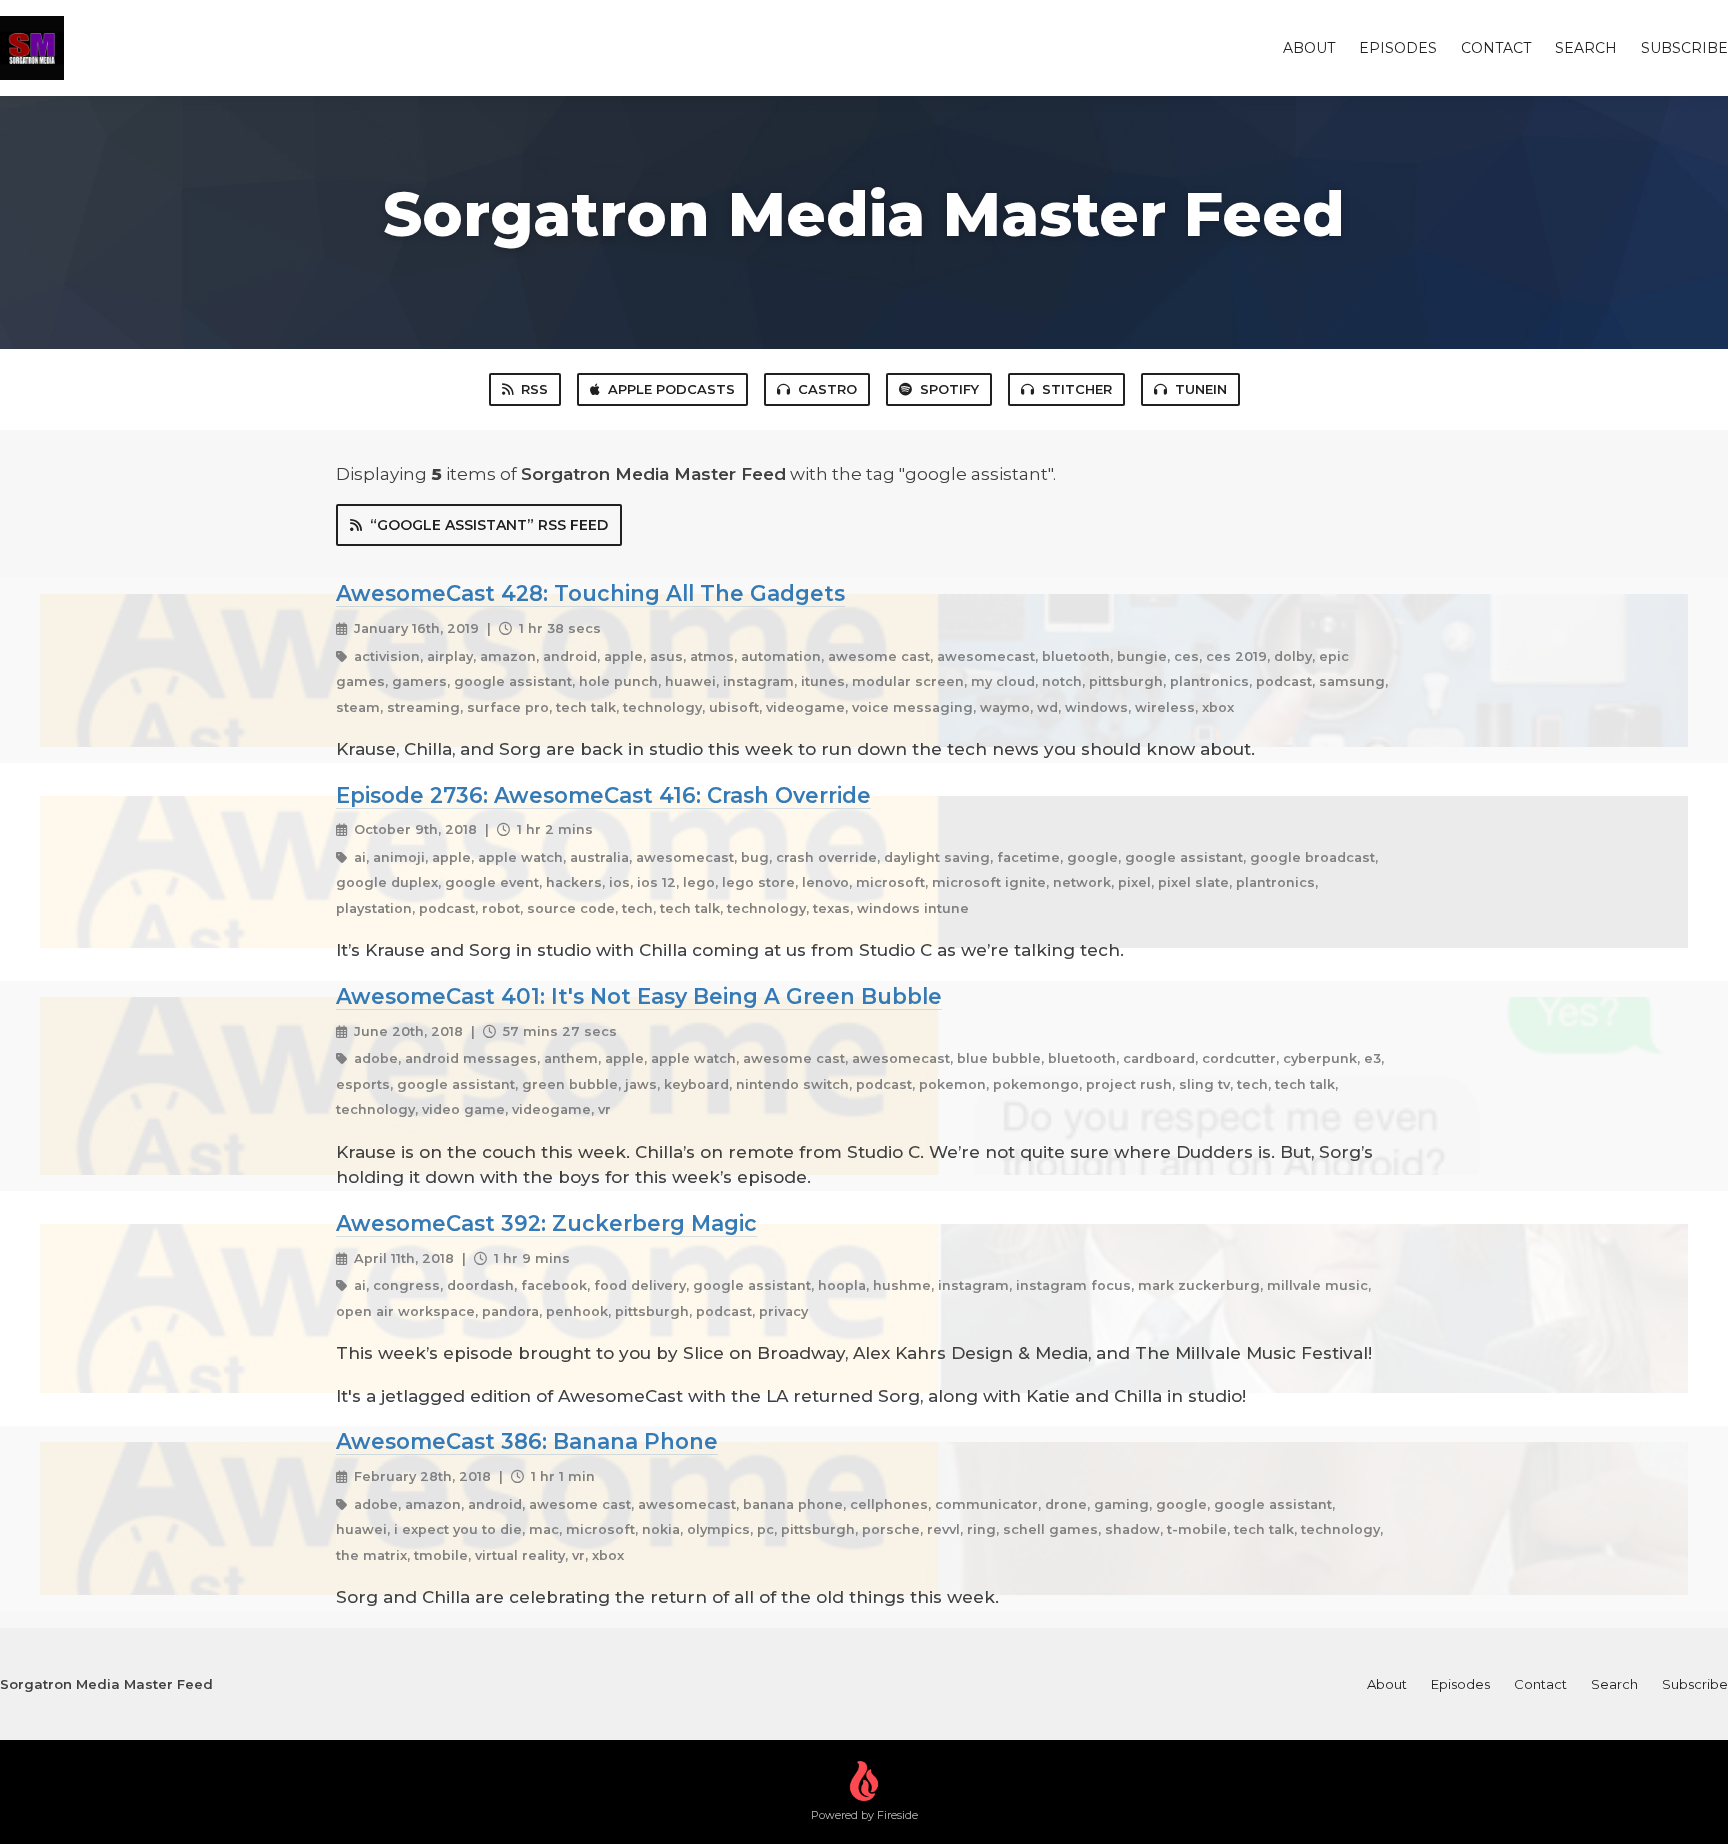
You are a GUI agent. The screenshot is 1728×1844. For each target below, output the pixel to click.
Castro (827, 389)
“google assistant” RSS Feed (489, 525)
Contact (1496, 48)
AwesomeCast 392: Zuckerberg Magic (546, 1223)
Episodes (1398, 48)
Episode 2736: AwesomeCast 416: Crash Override (603, 795)
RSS (534, 389)
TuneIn (1201, 389)
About (1309, 48)
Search (1586, 48)
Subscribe (1684, 48)
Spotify (949, 389)
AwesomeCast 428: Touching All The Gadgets (590, 593)
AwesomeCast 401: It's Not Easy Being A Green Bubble (639, 996)
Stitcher (1077, 389)
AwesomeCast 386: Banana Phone (527, 1441)
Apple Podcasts (671, 389)
